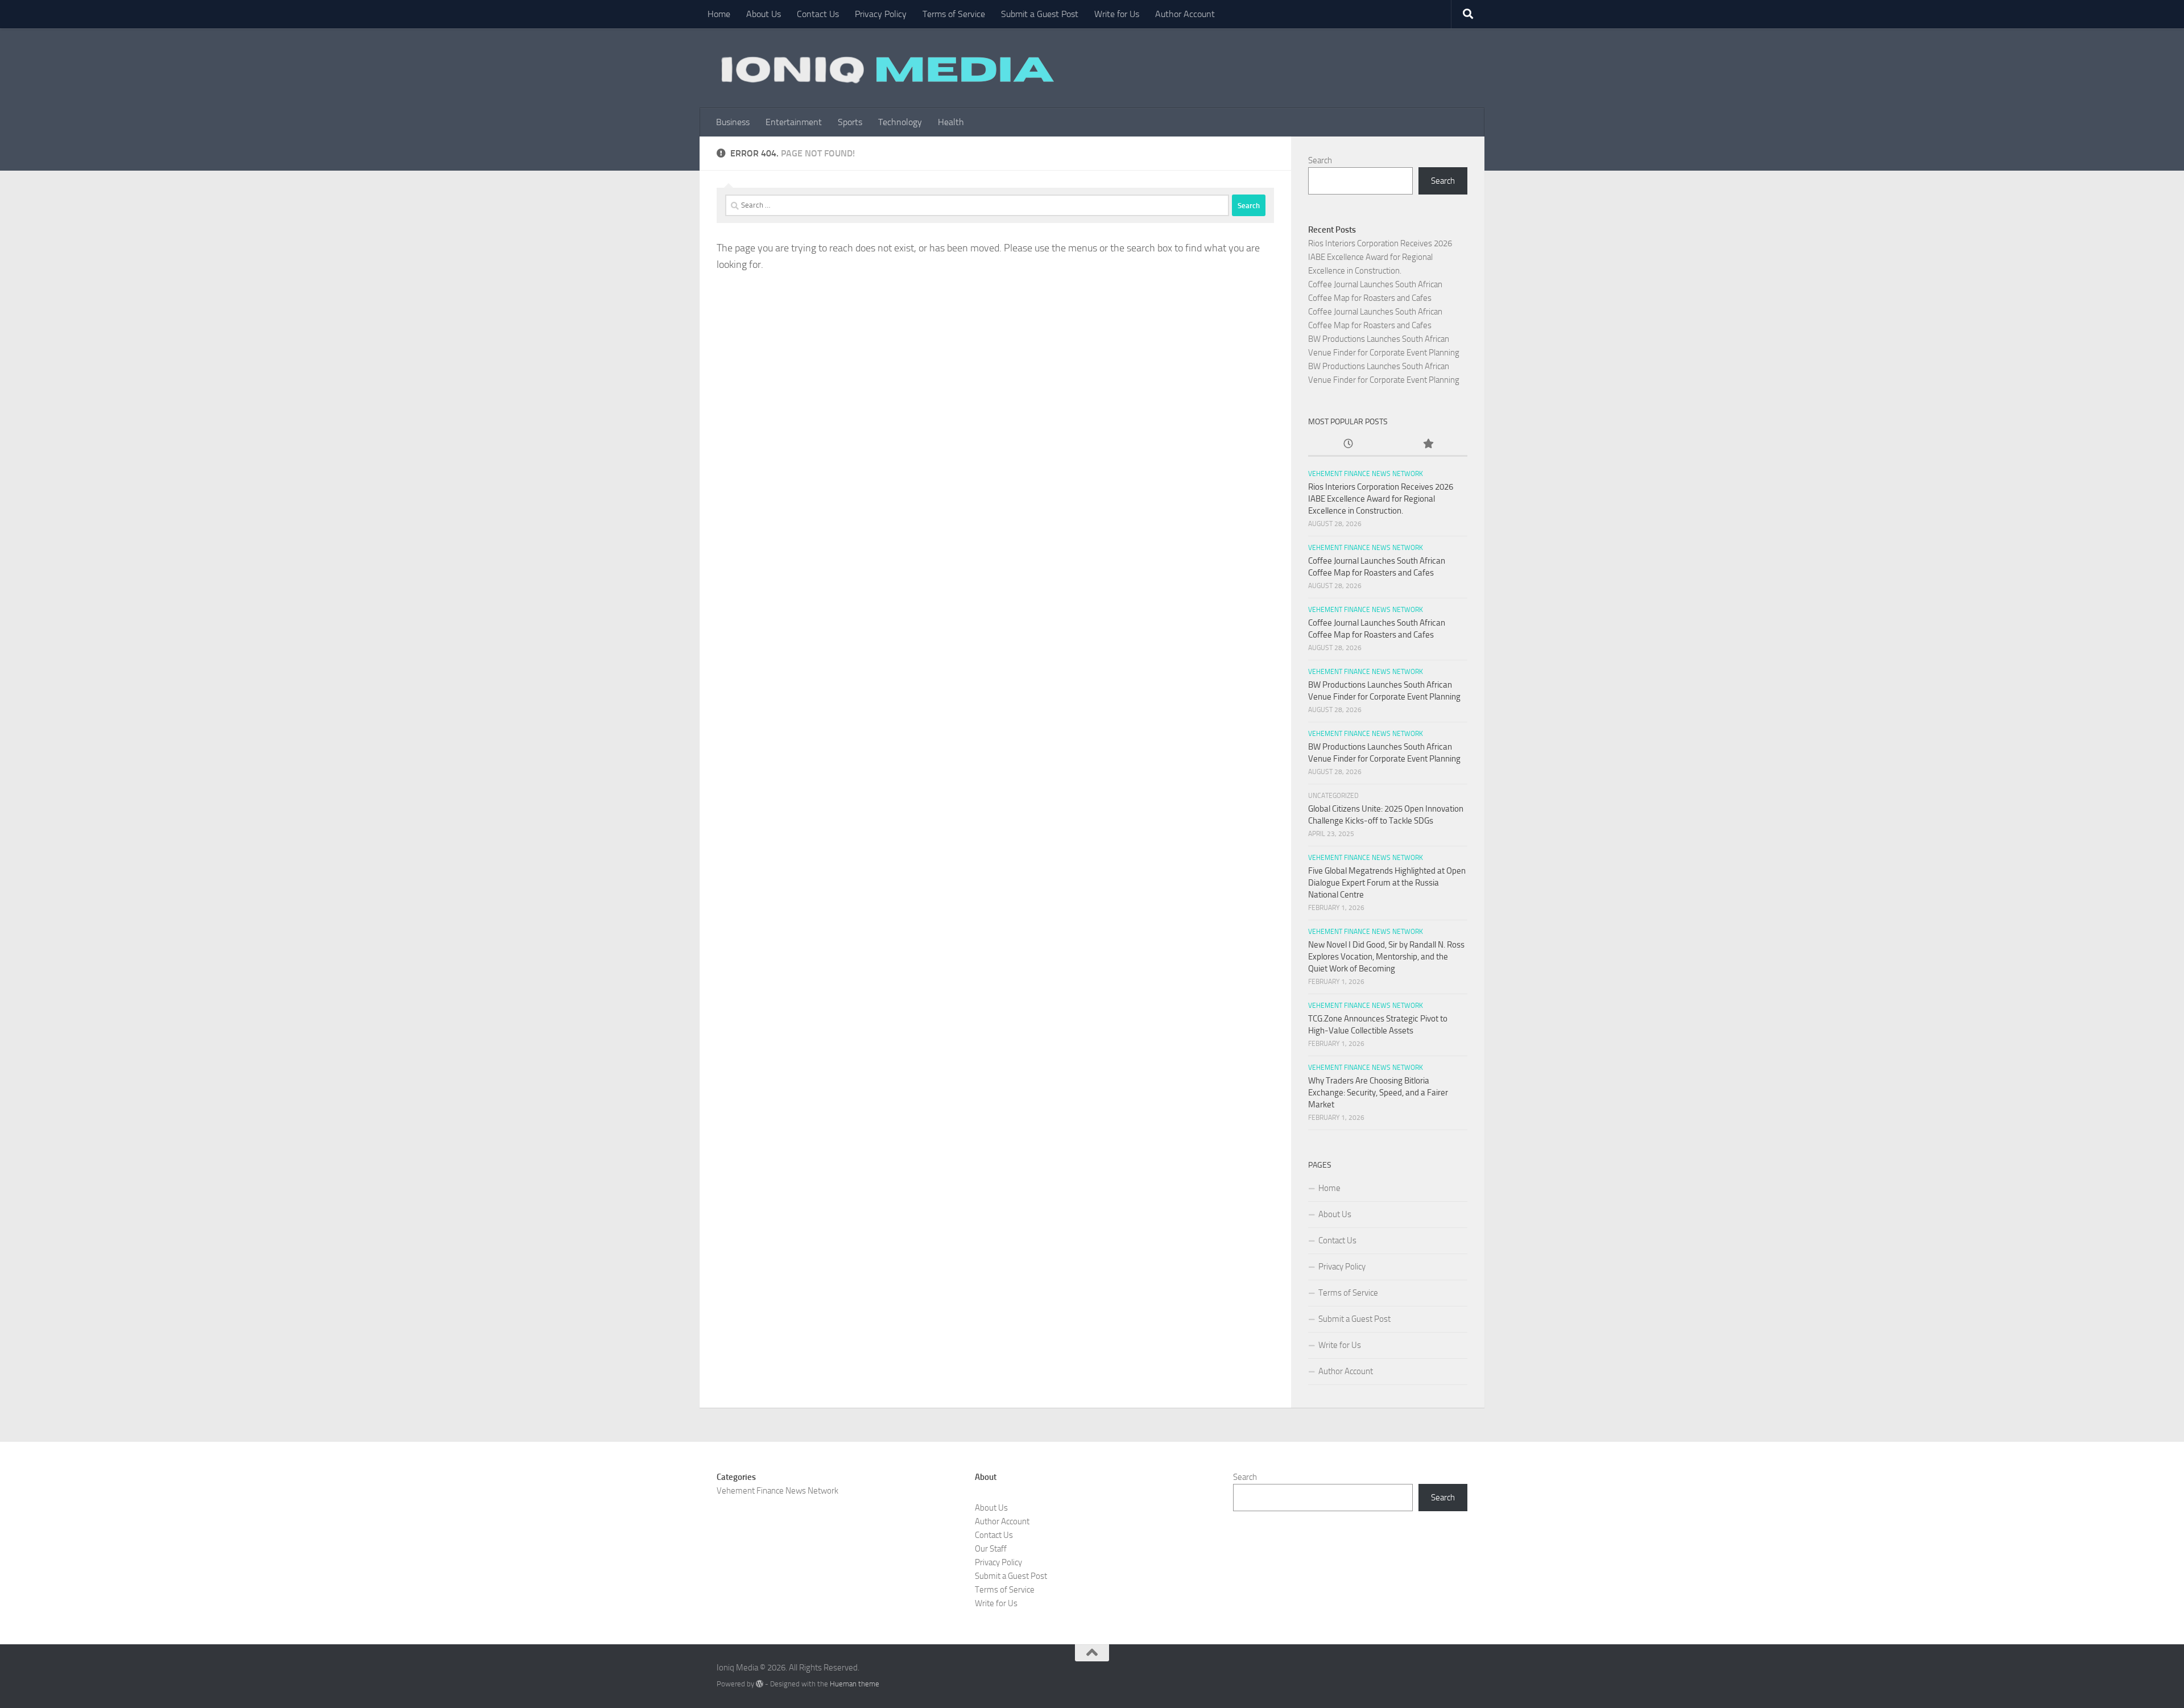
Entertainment (794, 122)
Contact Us (818, 14)
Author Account (1185, 14)
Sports (850, 122)
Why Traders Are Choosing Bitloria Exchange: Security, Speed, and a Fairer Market (1378, 1093)
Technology (900, 122)
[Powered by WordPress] (760, 1684)
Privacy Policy (881, 14)
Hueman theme (855, 1684)
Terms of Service (954, 14)
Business (733, 122)
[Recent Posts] (1348, 444)
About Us (764, 14)
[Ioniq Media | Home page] (886, 68)
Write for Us (1117, 14)
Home (719, 14)
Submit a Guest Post (1040, 14)
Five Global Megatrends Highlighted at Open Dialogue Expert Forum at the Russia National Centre (1387, 883)
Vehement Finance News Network (1366, 474)
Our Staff (991, 1549)
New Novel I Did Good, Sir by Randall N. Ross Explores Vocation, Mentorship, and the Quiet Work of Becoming (1386, 957)
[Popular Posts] (1428, 444)
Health (951, 122)
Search (1320, 160)
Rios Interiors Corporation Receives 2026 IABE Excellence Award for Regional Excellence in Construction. (1380, 257)
